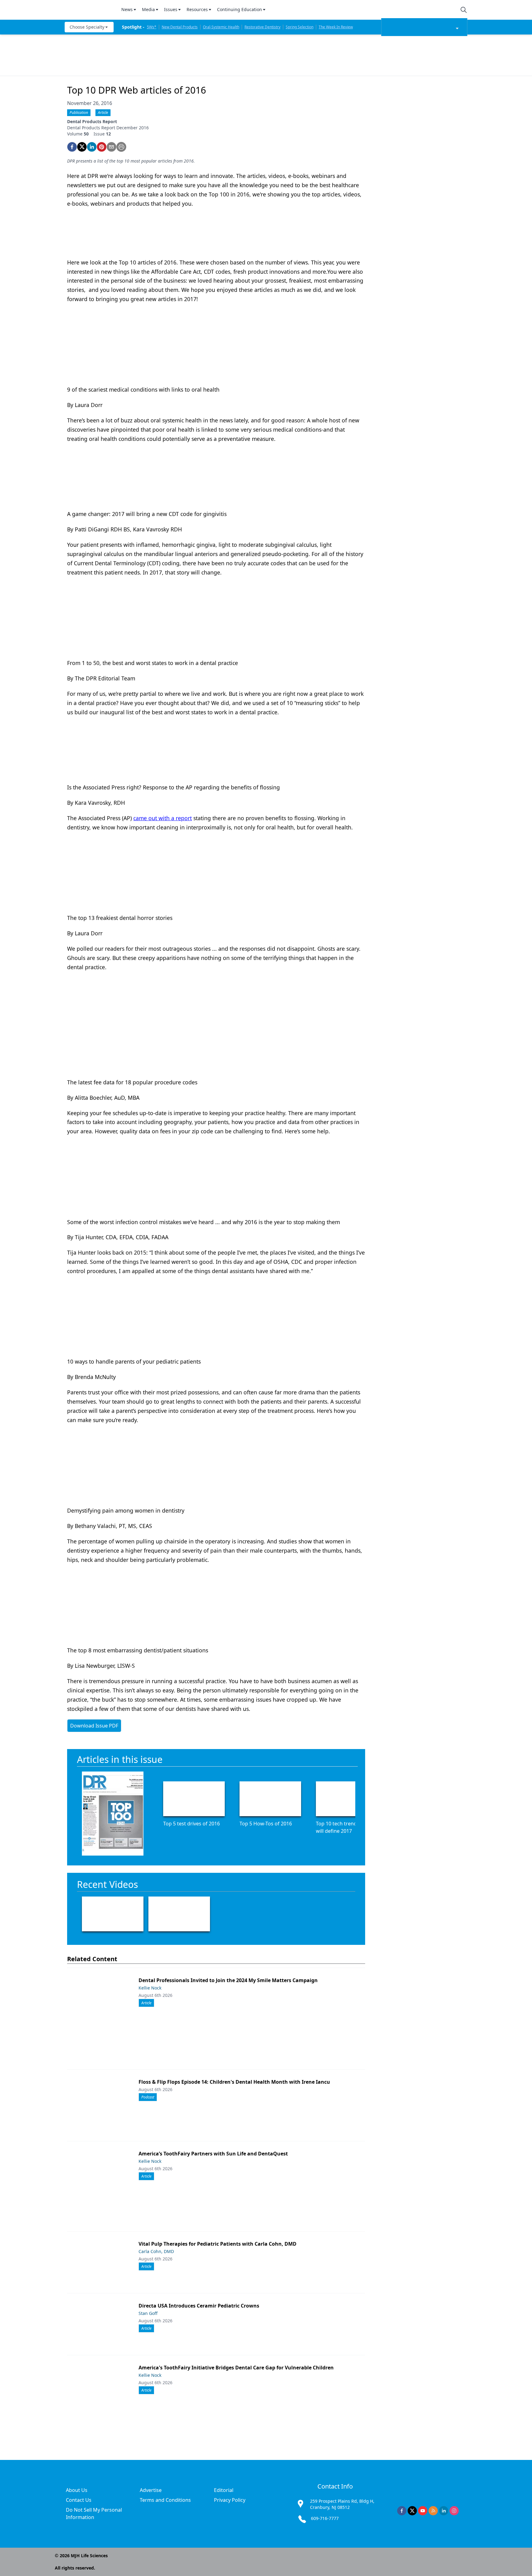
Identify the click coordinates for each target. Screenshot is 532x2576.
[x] (412, 2511)
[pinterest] (102, 147)
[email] (111, 147)
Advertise (151, 2490)
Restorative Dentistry (262, 27)
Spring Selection (300, 27)
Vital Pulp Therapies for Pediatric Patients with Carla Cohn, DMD (218, 2244)
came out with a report (163, 818)
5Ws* (152, 27)
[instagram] (454, 2511)
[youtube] (423, 2511)
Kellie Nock (150, 1988)
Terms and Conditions (165, 2500)
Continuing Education (240, 9)
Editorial (224, 2490)
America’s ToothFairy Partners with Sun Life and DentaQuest (213, 2154)
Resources (197, 9)
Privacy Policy (230, 2500)
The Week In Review (336, 27)
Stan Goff (148, 2313)
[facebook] (72, 147)
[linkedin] (92, 147)
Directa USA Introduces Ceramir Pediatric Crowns (199, 2306)
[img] (89, 10)
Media (148, 9)
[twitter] (82, 147)
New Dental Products (180, 27)
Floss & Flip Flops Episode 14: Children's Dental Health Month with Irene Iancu (234, 2082)
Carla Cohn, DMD (156, 2251)
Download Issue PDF (94, 1726)
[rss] (433, 2511)
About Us (77, 2490)
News (127, 9)
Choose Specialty (87, 27)
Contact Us (79, 2500)
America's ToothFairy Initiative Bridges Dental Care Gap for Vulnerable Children (236, 2368)
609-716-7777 (325, 2518)
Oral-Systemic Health (221, 27)
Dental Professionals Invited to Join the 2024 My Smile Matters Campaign (228, 1980)
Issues (171, 9)
